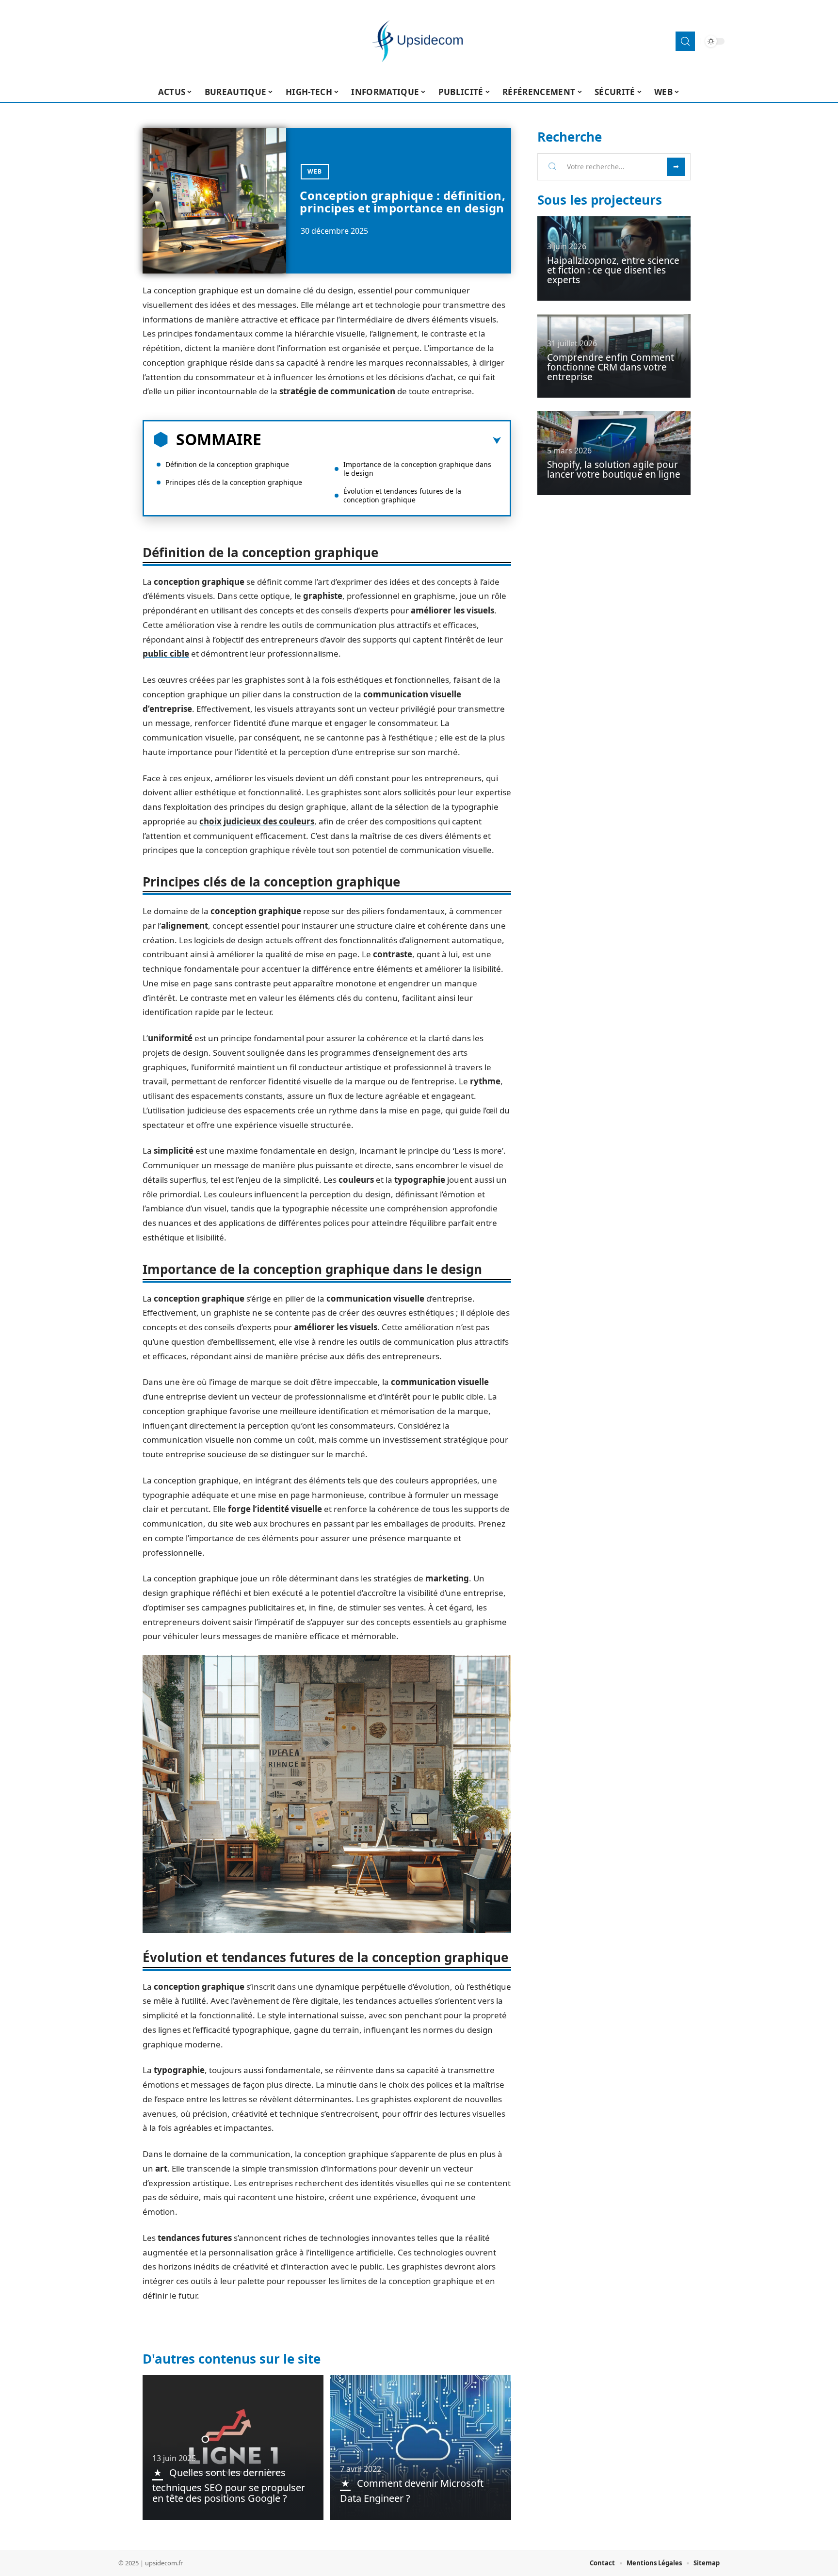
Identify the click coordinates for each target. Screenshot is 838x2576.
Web (315, 171)
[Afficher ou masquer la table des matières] (381, 441)
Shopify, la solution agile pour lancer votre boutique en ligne (614, 469)
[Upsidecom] (419, 41)
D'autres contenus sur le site (232, 2359)
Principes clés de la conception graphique (234, 482)
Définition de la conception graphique (227, 464)
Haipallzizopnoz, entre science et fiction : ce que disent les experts (613, 270)
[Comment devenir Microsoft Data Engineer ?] (421, 2447)
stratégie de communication (337, 391)
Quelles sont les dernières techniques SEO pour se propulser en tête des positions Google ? (229, 2485)
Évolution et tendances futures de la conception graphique (402, 495)
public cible (166, 653)
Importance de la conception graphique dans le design (417, 469)
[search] (685, 41)
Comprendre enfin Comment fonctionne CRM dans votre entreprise (611, 367)
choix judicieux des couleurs (257, 821)
